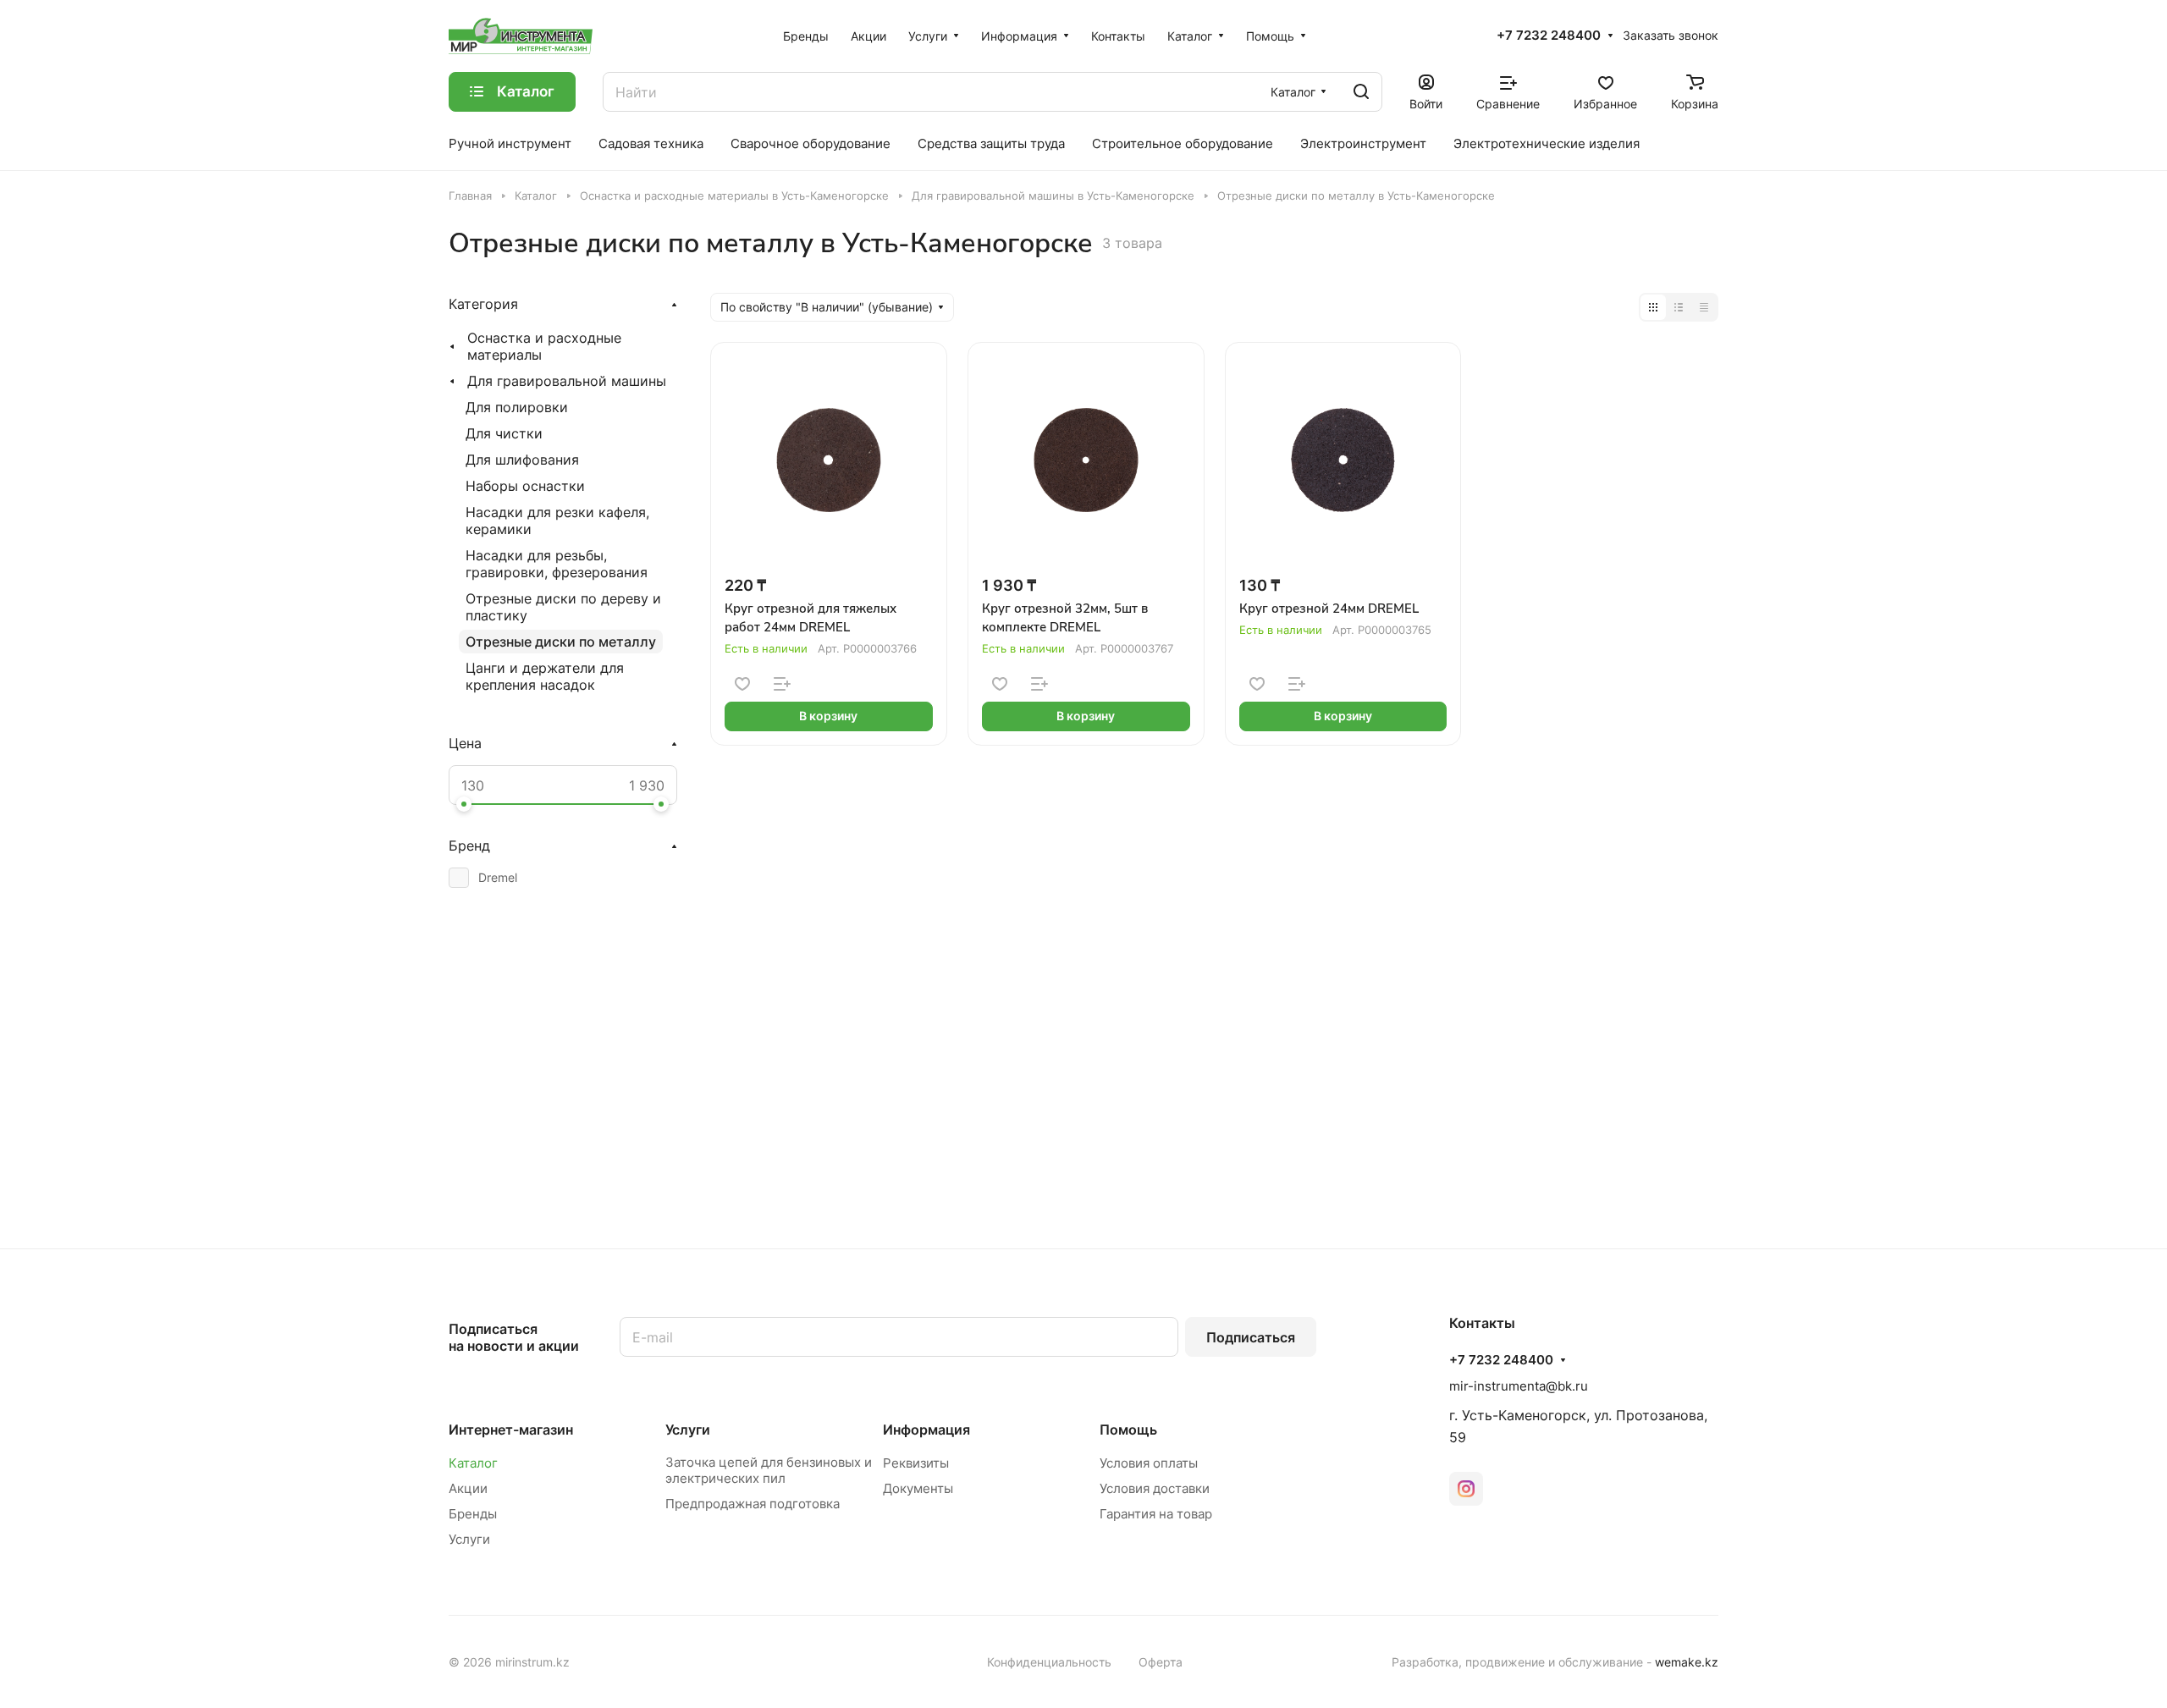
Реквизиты (916, 1463)
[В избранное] (742, 684)
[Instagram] (1466, 1489)
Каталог (473, 1463)
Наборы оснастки (525, 486)
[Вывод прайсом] (1704, 307)
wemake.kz (1687, 1662)
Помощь (1128, 1430)
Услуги (469, 1539)
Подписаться (1251, 1337)
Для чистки (504, 433)
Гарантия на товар (1156, 1514)
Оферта (1161, 1662)
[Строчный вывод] (1679, 307)
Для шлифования (522, 460)
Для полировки (517, 407)
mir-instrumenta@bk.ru (1519, 1386)
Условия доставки (1155, 1488)
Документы (918, 1488)
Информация (926, 1430)
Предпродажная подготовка (753, 1504)
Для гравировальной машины (567, 381)
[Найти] (1361, 92)
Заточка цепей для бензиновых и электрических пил (769, 1470)
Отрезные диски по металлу (561, 642)
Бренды (473, 1514)
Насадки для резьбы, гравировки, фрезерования (557, 564)
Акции (468, 1488)
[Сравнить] (782, 684)
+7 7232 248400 (1549, 36)
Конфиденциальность (1049, 1662)
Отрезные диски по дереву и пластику (563, 607)
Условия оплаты (1149, 1463)
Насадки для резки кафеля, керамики (557, 521)
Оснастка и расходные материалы (544, 346)
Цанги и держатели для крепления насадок (545, 676)
